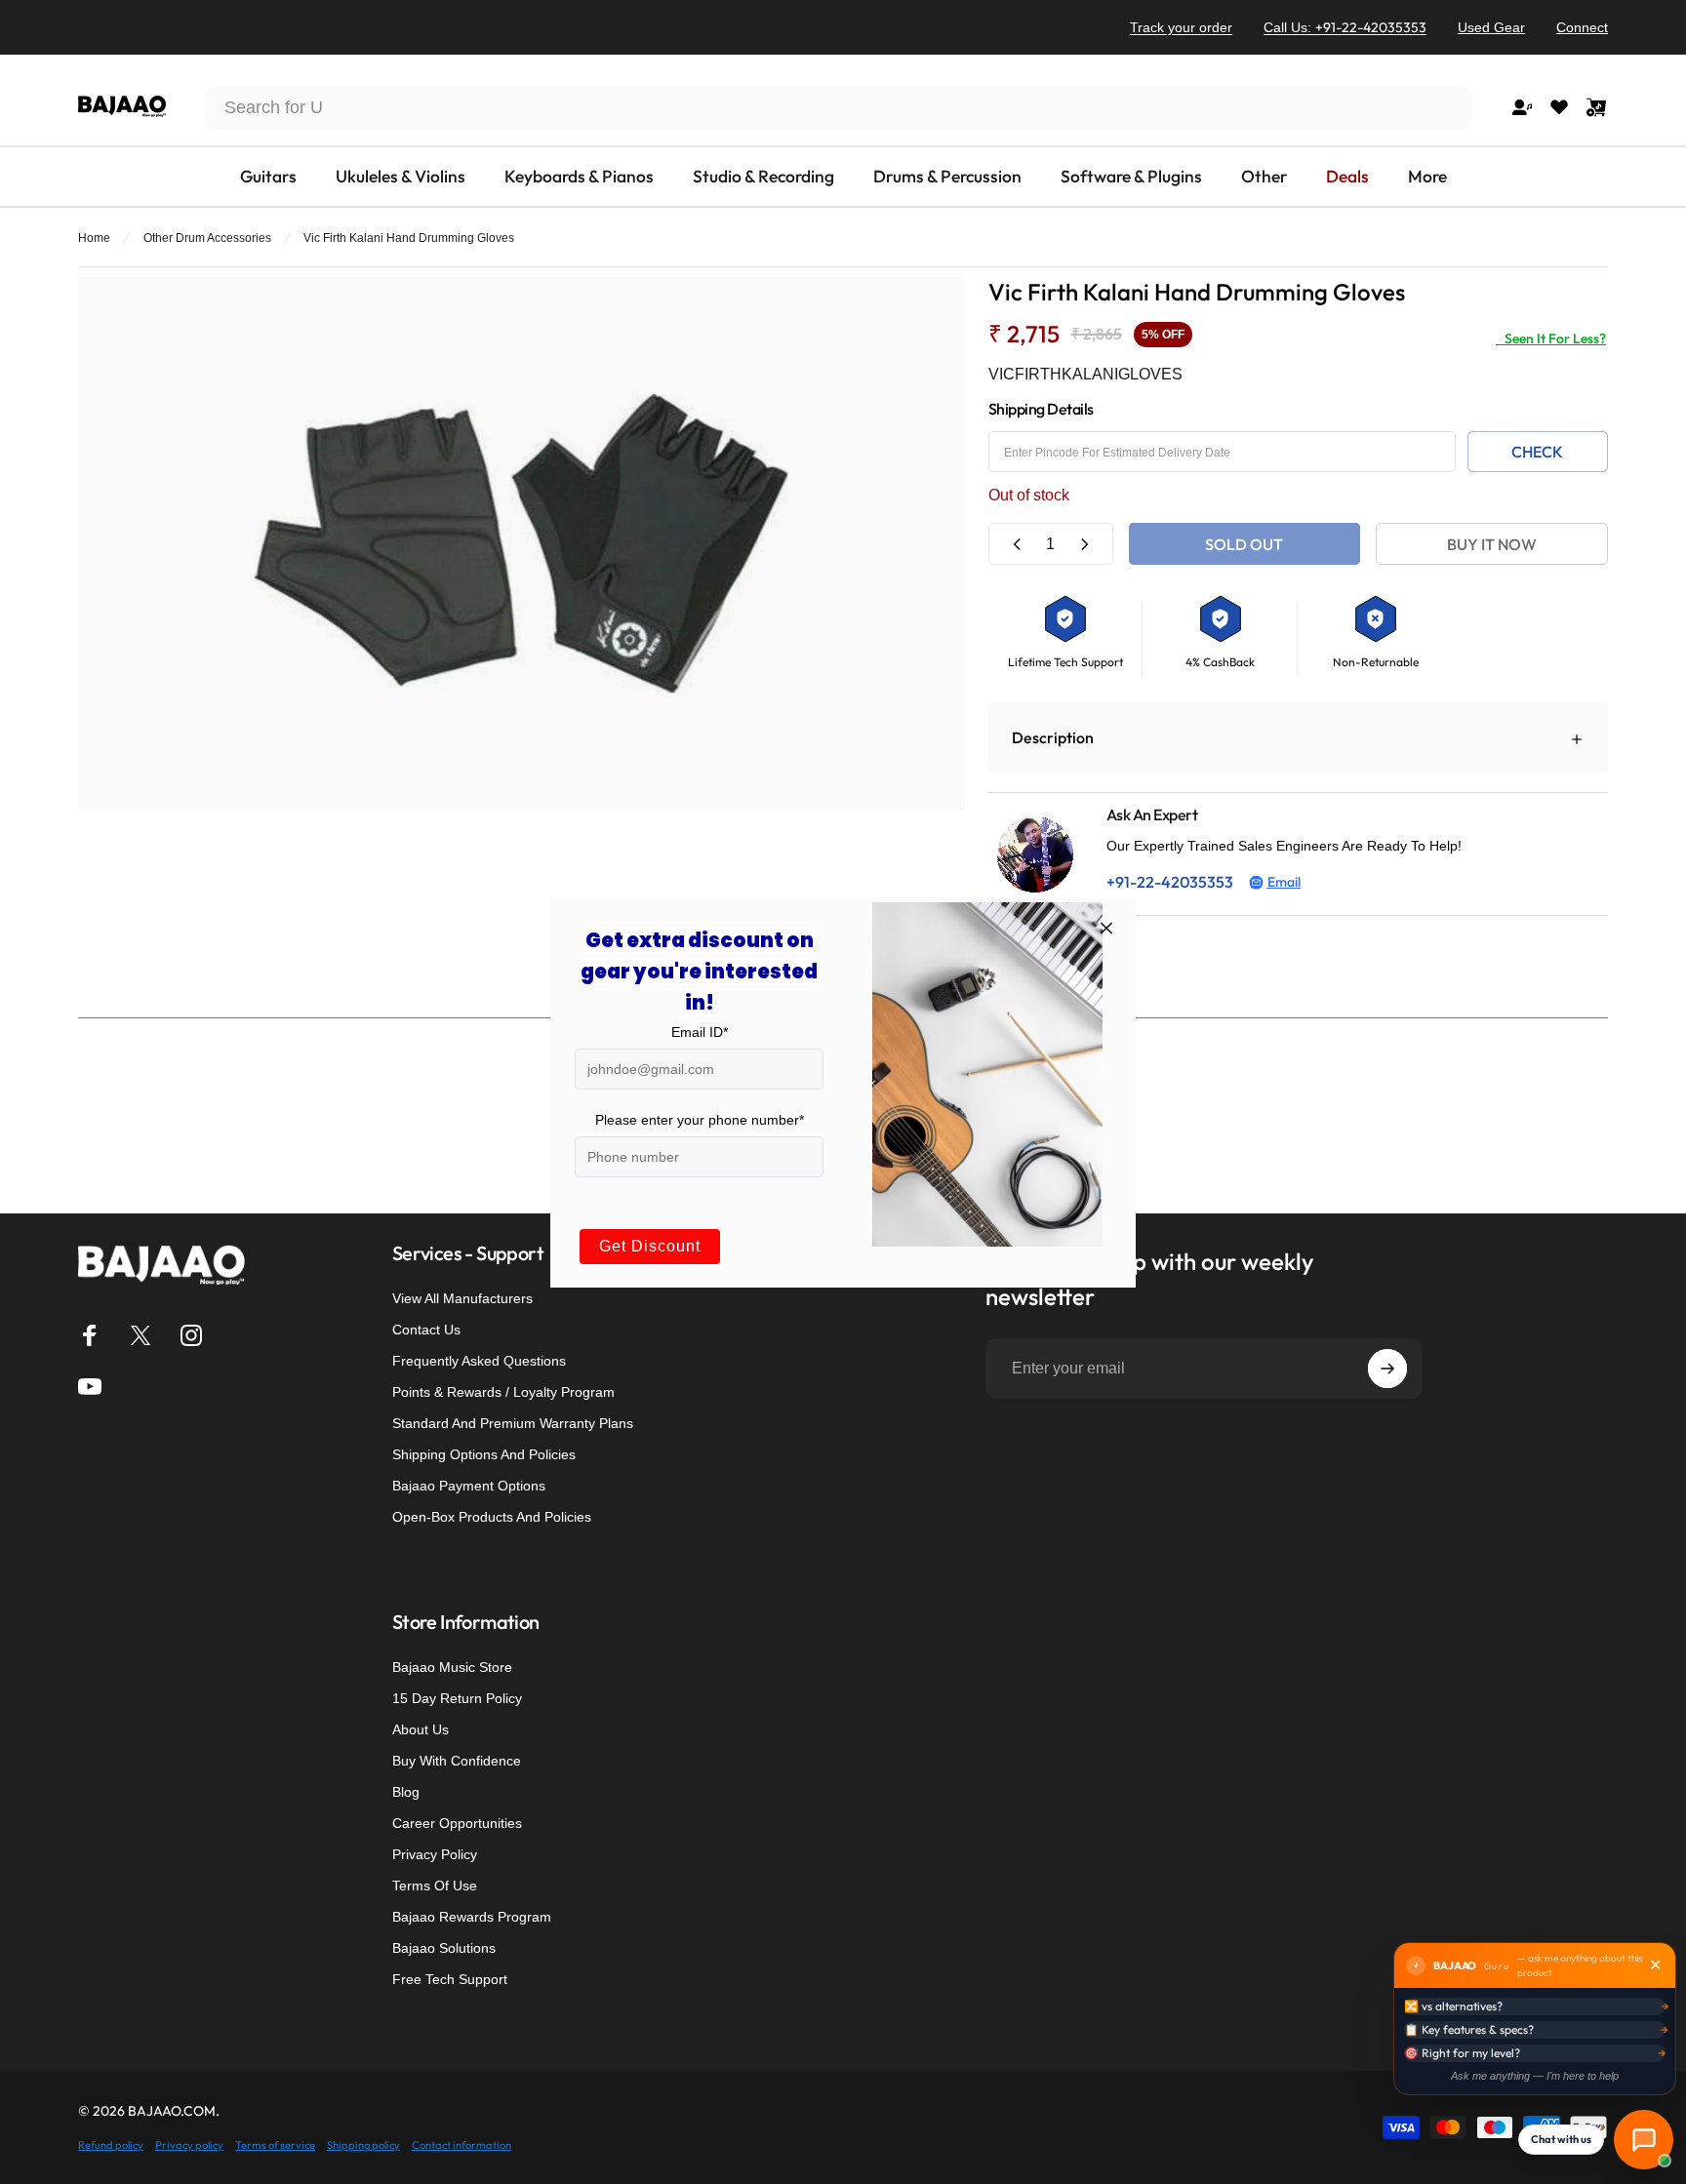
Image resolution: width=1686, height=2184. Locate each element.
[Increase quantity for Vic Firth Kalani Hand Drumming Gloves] (1084, 544)
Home (94, 238)
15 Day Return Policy (457, 1698)
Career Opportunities (457, 1823)
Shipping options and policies (484, 1454)
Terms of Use (435, 1886)
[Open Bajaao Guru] (1644, 2140)
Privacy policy (189, 2145)
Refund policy (111, 2145)
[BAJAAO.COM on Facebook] (90, 1335)
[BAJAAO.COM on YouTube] (90, 1386)
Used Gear (1491, 27)
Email (1284, 882)
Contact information (462, 2145)
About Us (421, 1729)
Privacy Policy (435, 1854)
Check (1537, 452)
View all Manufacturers (462, 1298)
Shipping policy (363, 2145)
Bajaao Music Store (452, 1667)
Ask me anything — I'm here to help (1535, 2076)
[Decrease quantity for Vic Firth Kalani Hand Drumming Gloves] (1018, 544)
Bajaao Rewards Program (472, 1917)
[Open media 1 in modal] (522, 544)
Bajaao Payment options (469, 1486)
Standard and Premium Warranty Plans (513, 1423)
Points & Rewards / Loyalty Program (503, 1392)
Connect (1582, 27)
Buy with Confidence (457, 1761)
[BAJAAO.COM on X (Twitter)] (140, 1335)
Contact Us (426, 1330)
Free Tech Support (450, 1979)
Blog (406, 1792)
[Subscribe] (1387, 1369)
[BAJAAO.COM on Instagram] (191, 1335)
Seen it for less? (1551, 338)
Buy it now (1492, 544)
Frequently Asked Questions (479, 1361)
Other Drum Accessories (207, 238)
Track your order (1181, 27)
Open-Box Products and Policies (492, 1517)
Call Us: (1345, 27)
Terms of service (275, 2145)
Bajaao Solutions (444, 1948)
